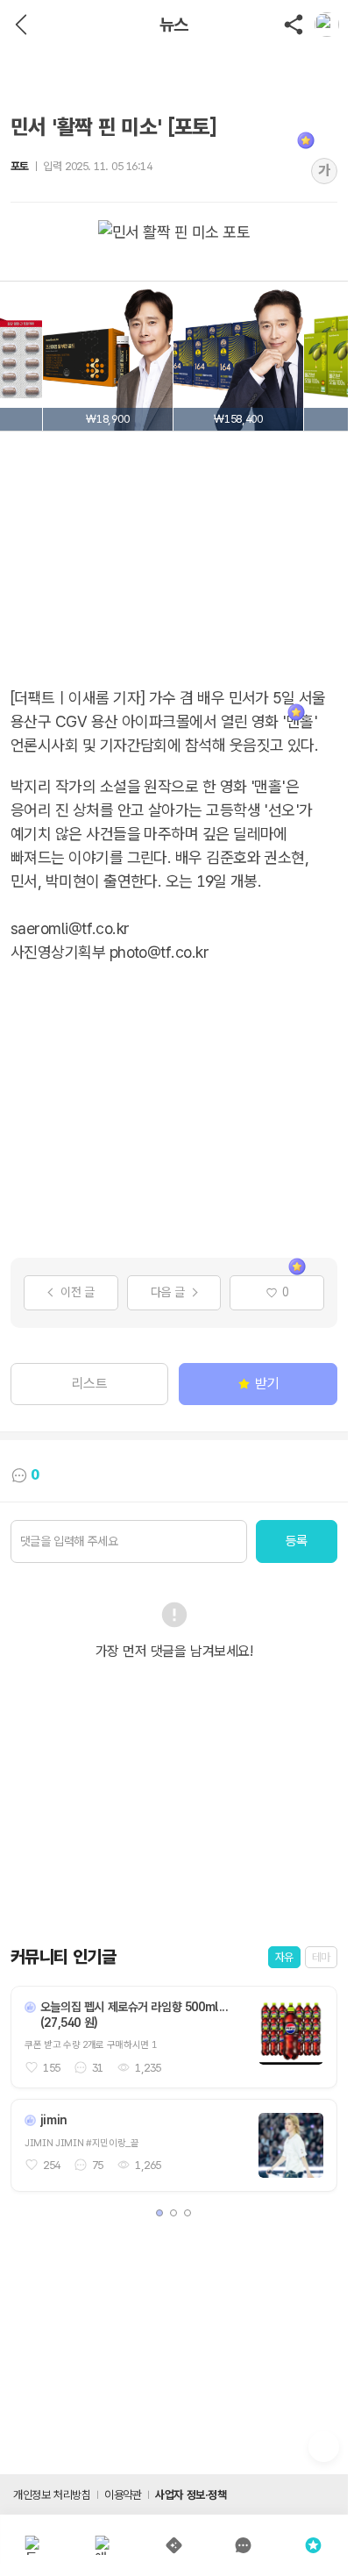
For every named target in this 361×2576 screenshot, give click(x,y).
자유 (284, 1957)
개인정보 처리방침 (52, 2495)
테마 (321, 1957)
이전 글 (77, 1292)
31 (98, 2068)
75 (98, 2165)
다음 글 (167, 1292)
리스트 (90, 1384)
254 (52, 2165)
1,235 (148, 2068)
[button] (159, 2213)
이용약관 (123, 2495)
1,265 (148, 2165)
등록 (297, 1541)
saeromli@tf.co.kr (70, 928)
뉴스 (174, 25)
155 (52, 2068)
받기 (267, 1384)
